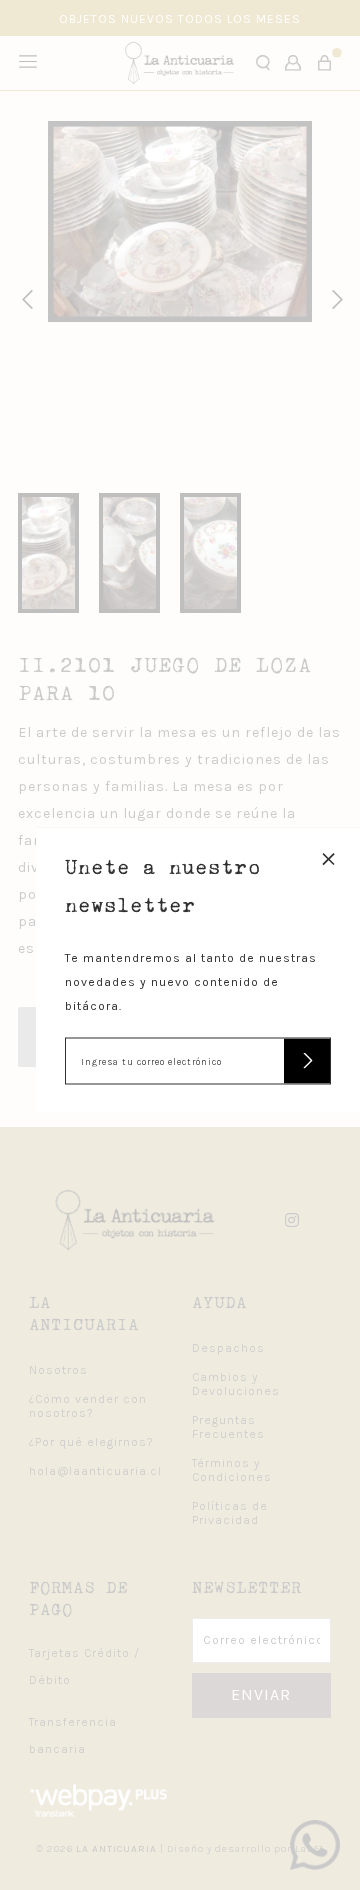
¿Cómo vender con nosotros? (88, 1406)
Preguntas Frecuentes (228, 1427)
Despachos (228, 1348)
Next (334, 297)
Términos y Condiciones (232, 1470)
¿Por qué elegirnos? (91, 1442)
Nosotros (58, 1370)
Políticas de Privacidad (230, 1513)
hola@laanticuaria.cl (95, 1471)
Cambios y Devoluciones (236, 1384)
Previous (24, 297)
